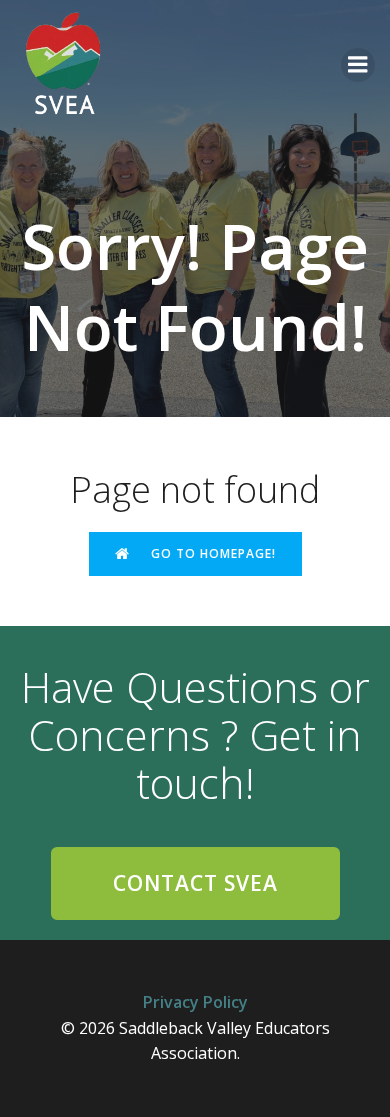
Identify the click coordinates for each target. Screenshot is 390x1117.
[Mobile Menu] (358, 65)
